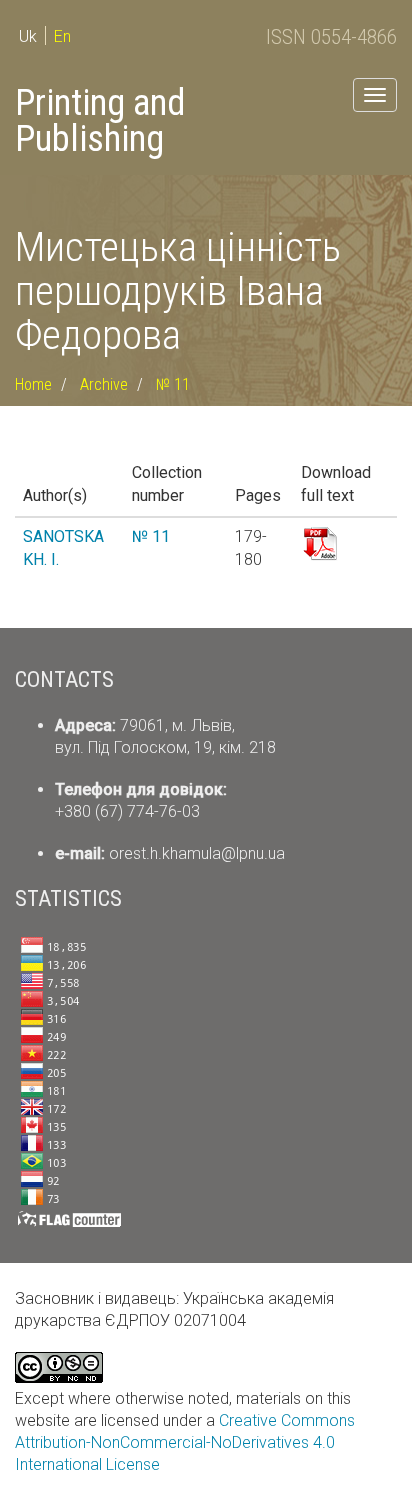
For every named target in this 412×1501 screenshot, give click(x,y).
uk (28, 36)
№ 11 (173, 384)
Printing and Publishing (100, 121)
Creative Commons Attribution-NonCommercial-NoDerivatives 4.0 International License (185, 1442)
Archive (104, 384)
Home (33, 384)
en (62, 36)
